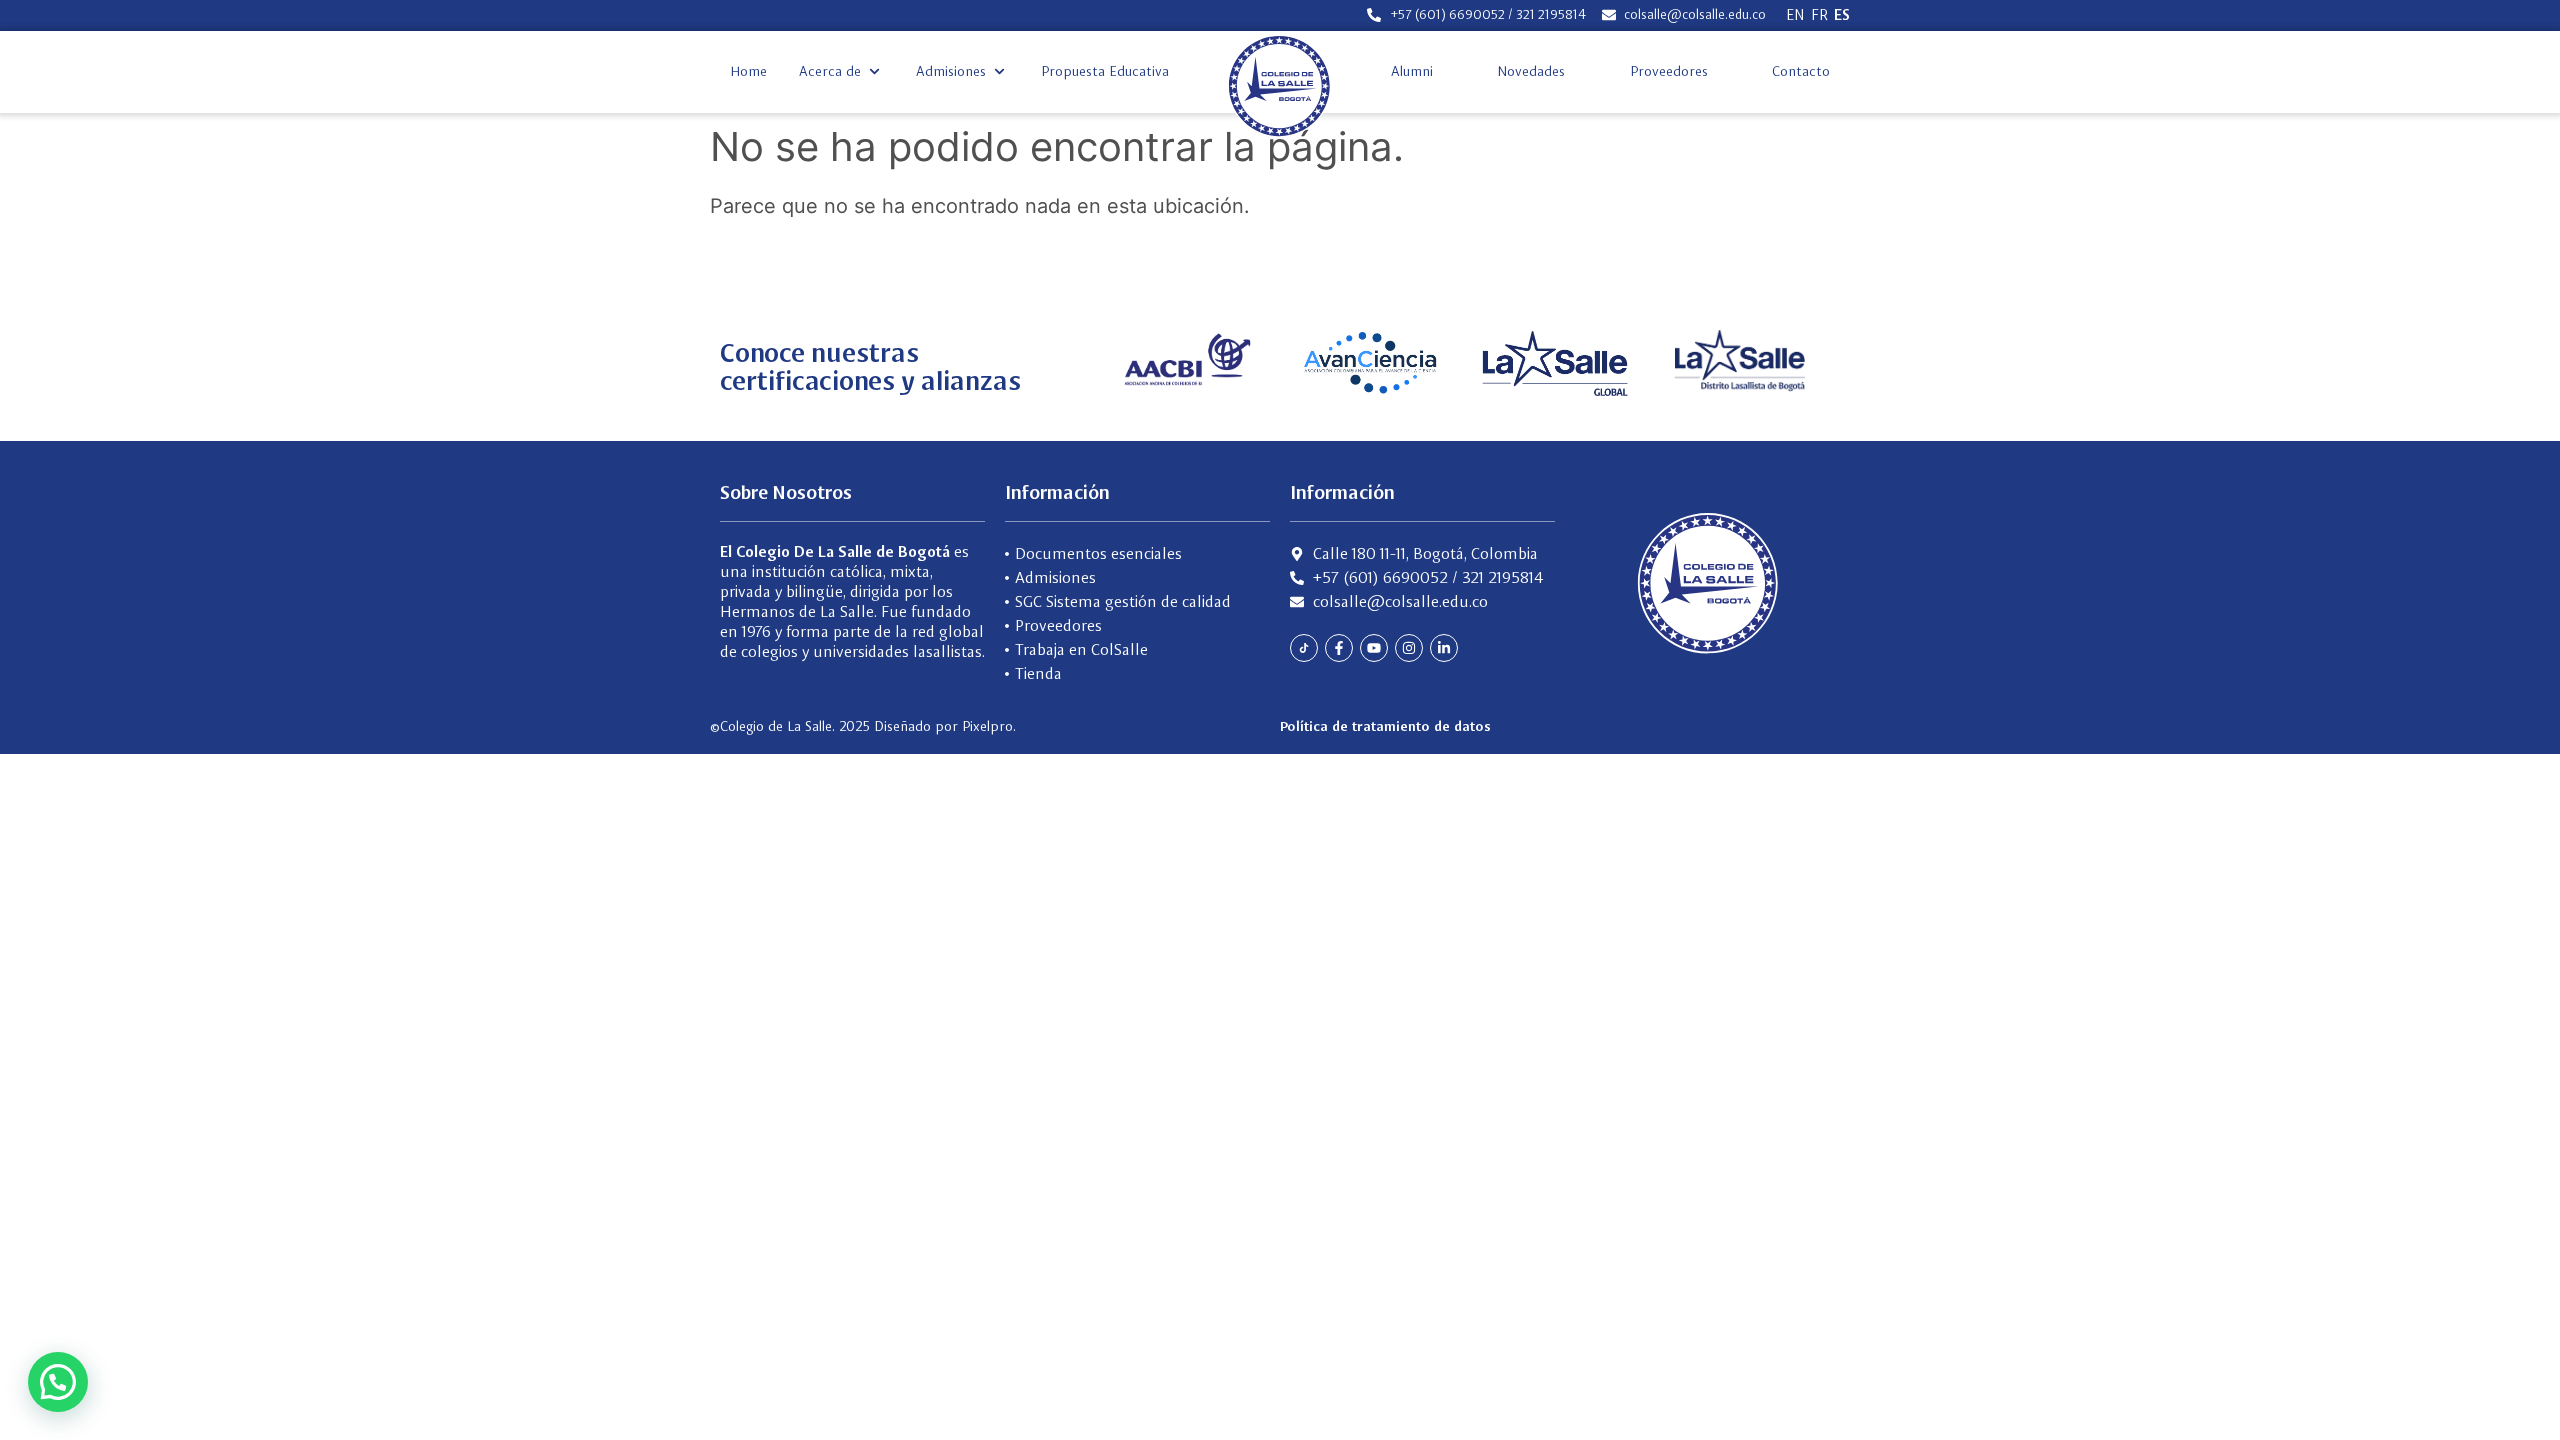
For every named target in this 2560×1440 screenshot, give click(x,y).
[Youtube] (1374, 648)
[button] (841, 71)
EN (1795, 15)
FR (1819, 15)
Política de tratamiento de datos (1385, 726)
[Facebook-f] (1339, 648)
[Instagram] (1409, 648)
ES (1842, 15)
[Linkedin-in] (1444, 648)
